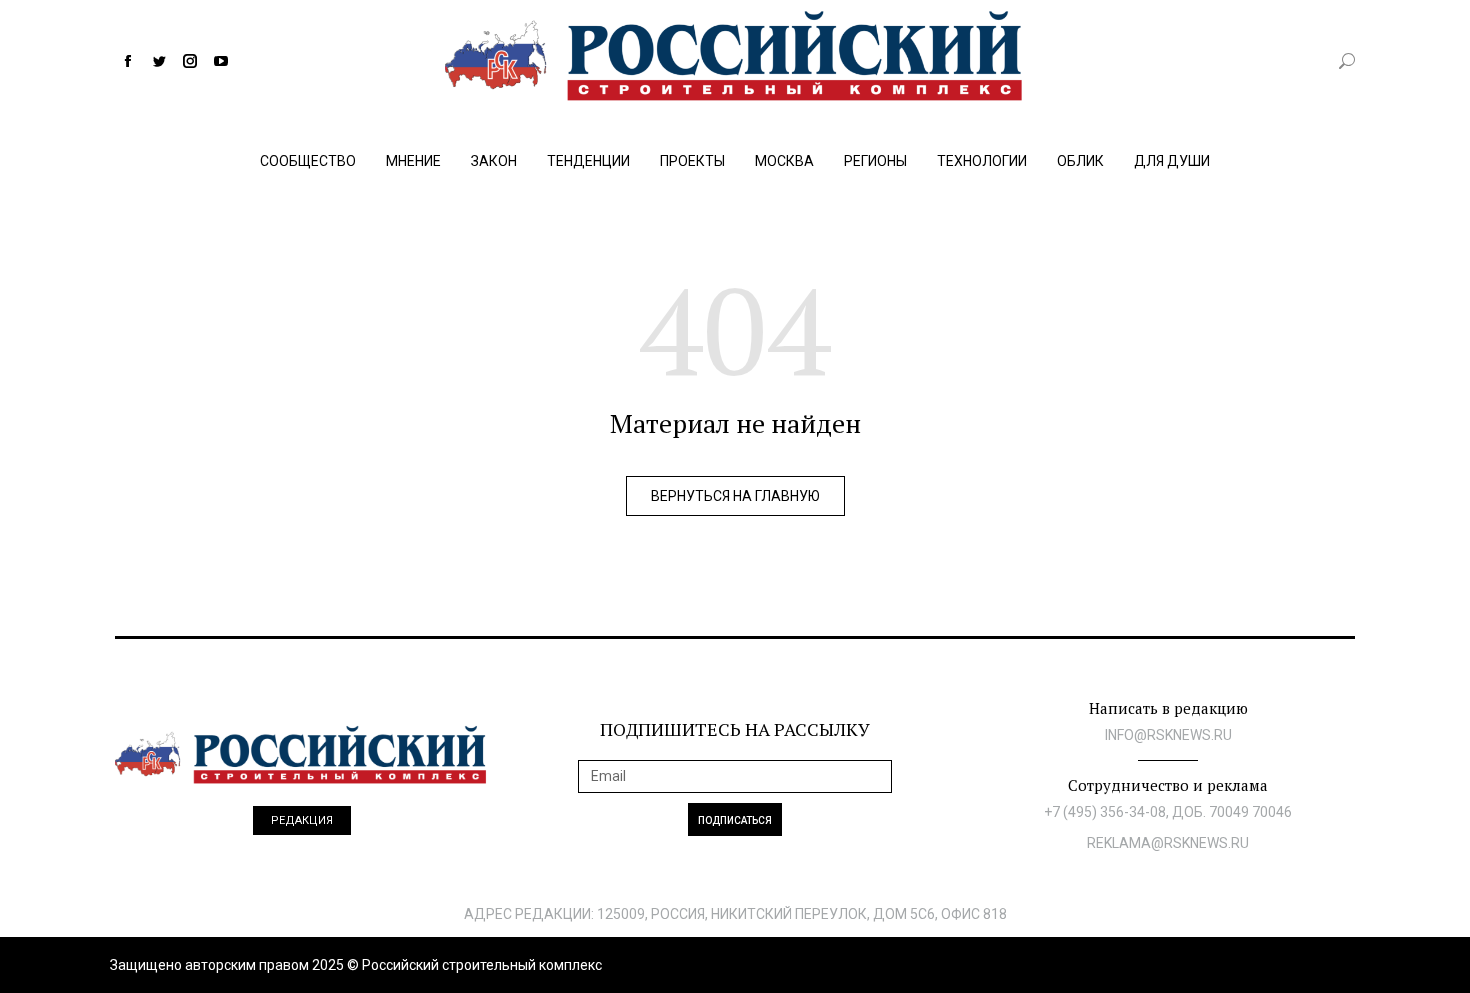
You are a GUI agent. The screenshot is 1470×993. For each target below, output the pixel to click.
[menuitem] (308, 156)
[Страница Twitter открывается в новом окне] (159, 61)
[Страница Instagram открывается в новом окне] (190, 61)
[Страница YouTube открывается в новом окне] (221, 61)
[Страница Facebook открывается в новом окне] (128, 61)
